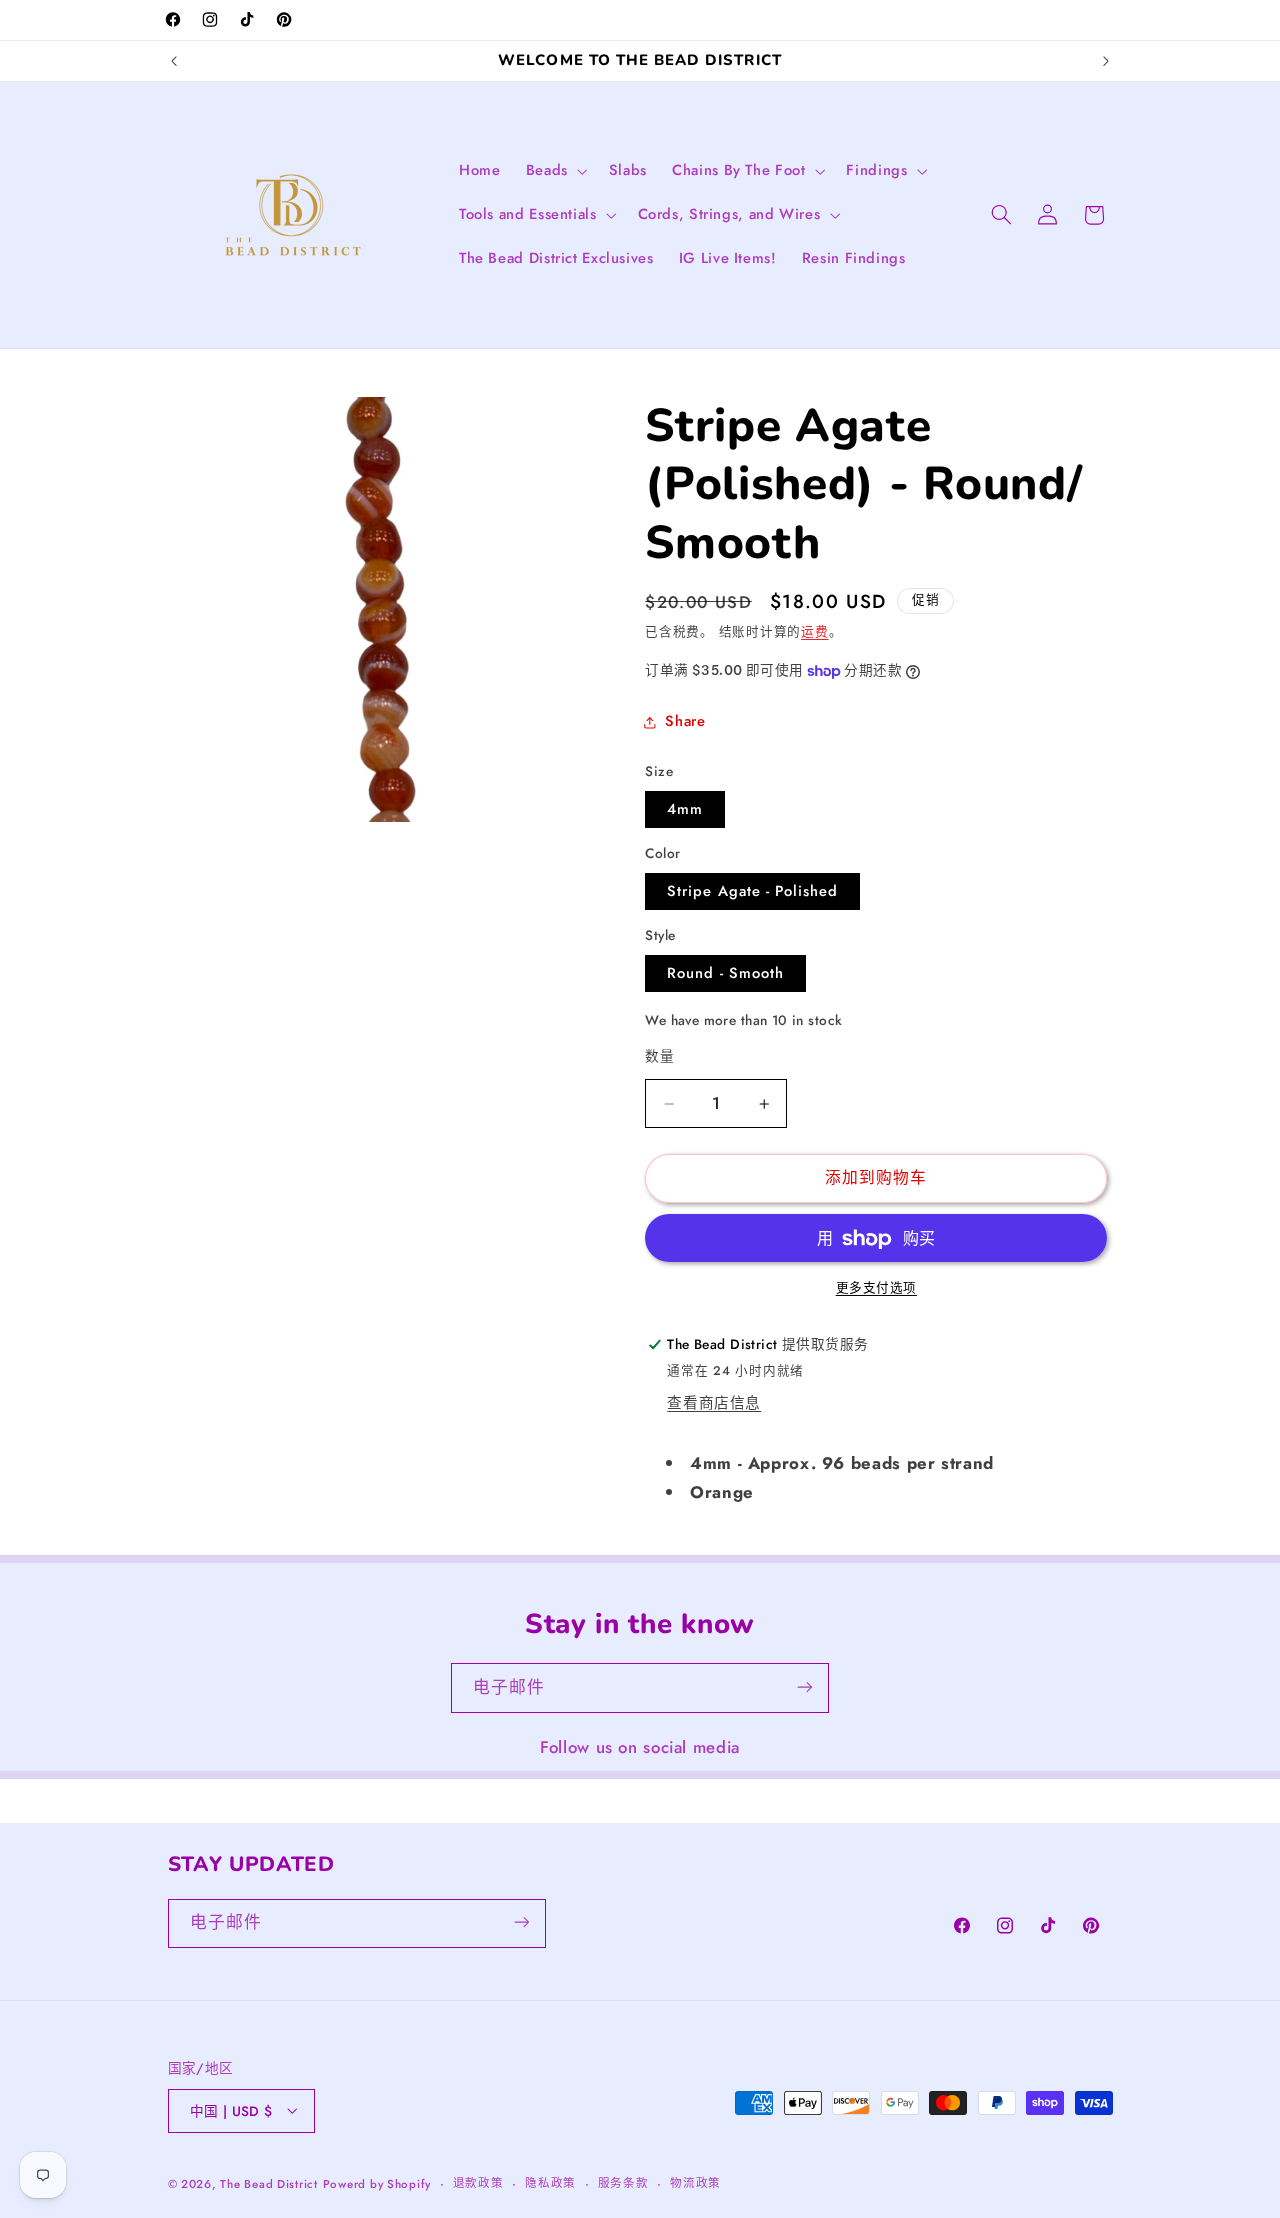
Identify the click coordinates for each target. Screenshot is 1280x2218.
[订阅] (805, 1687)
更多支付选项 (876, 1289)
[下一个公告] (1106, 61)
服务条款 (623, 2183)
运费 (814, 633)
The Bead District (269, 2183)
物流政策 (695, 2183)
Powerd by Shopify (377, 2183)
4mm (685, 809)
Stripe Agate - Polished (752, 891)
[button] (554, 171)
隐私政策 (550, 2183)
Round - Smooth (725, 973)
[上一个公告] (174, 61)
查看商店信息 (714, 1404)
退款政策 (478, 2183)
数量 (659, 1056)
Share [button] (685, 722)
